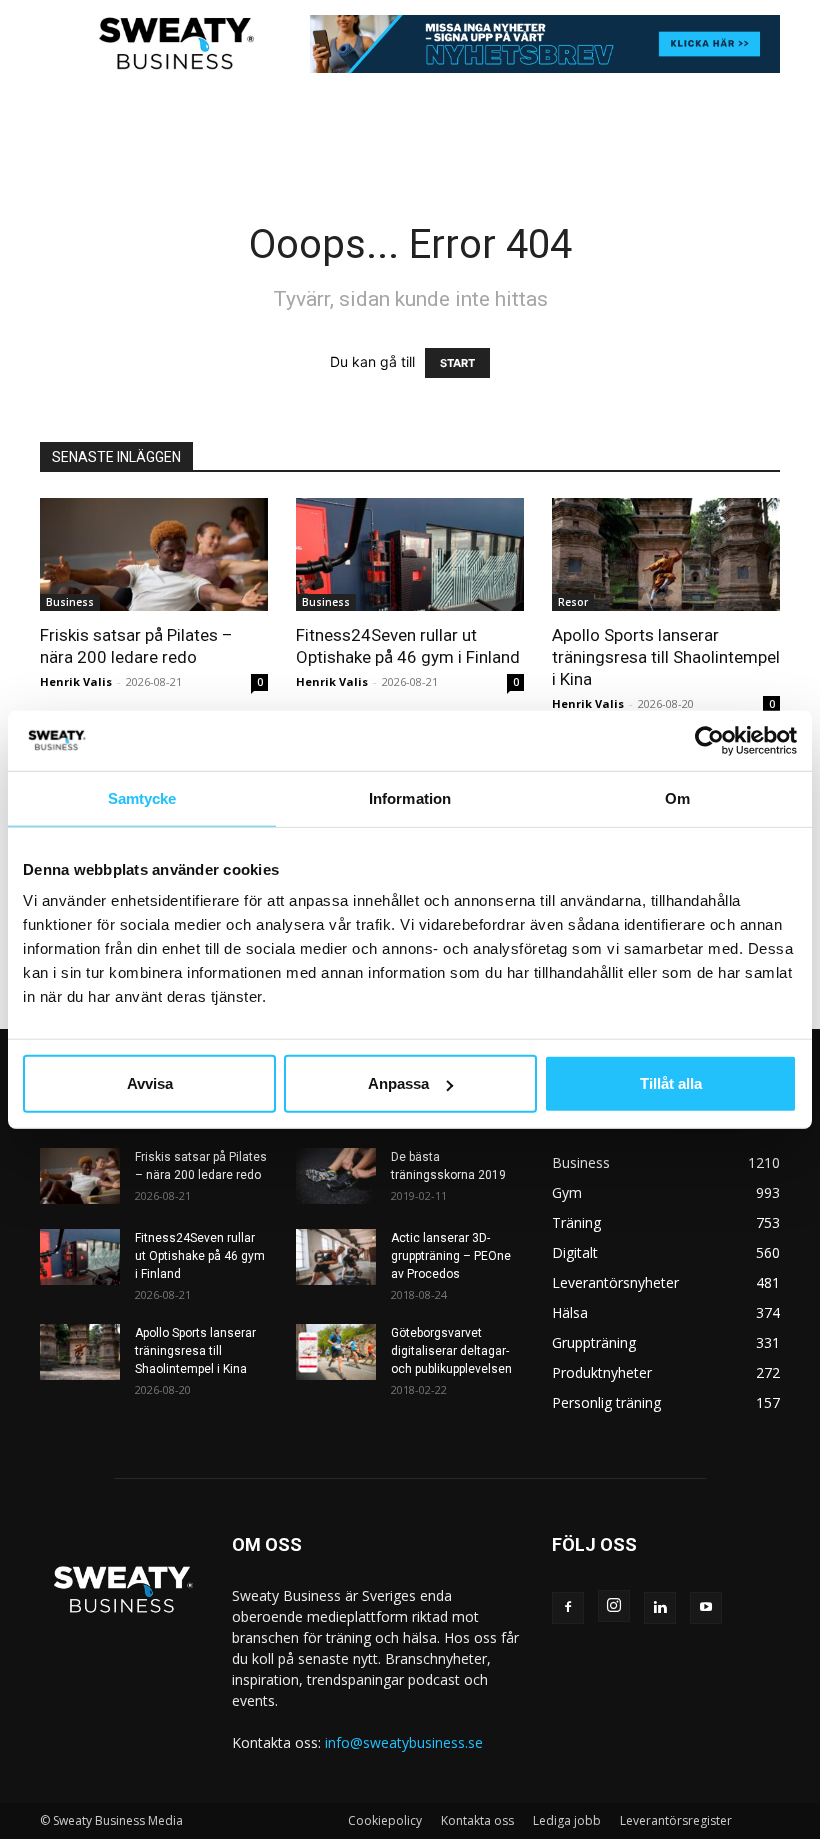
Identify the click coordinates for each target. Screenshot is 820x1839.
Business (70, 602)
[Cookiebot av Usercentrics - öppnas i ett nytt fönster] (709, 740)
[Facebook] (568, 1608)
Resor (573, 602)
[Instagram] (614, 1606)
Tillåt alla (671, 1083)
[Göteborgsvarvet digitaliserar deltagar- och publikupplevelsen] (336, 1352)
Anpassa (398, 1083)
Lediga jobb (567, 1820)
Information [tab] (410, 797)
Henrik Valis (76, 681)
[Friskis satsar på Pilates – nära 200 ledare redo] (154, 554)
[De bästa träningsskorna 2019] (336, 1176)
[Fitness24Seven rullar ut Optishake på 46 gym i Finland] (410, 554)
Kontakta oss (477, 1820)
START (457, 363)
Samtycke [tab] (142, 797)
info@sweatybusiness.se (404, 1742)
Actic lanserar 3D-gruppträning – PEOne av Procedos (451, 1256)
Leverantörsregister (676, 1820)
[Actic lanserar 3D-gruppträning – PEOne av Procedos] (336, 1257)
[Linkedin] (660, 1608)
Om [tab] (677, 797)
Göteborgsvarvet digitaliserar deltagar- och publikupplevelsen (451, 1351)
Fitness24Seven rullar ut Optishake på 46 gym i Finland (200, 1256)
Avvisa (150, 1083)
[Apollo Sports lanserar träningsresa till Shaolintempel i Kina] (666, 554)
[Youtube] (706, 1608)
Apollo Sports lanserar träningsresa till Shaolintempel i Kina (666, 657)
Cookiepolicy (385, 1820)
